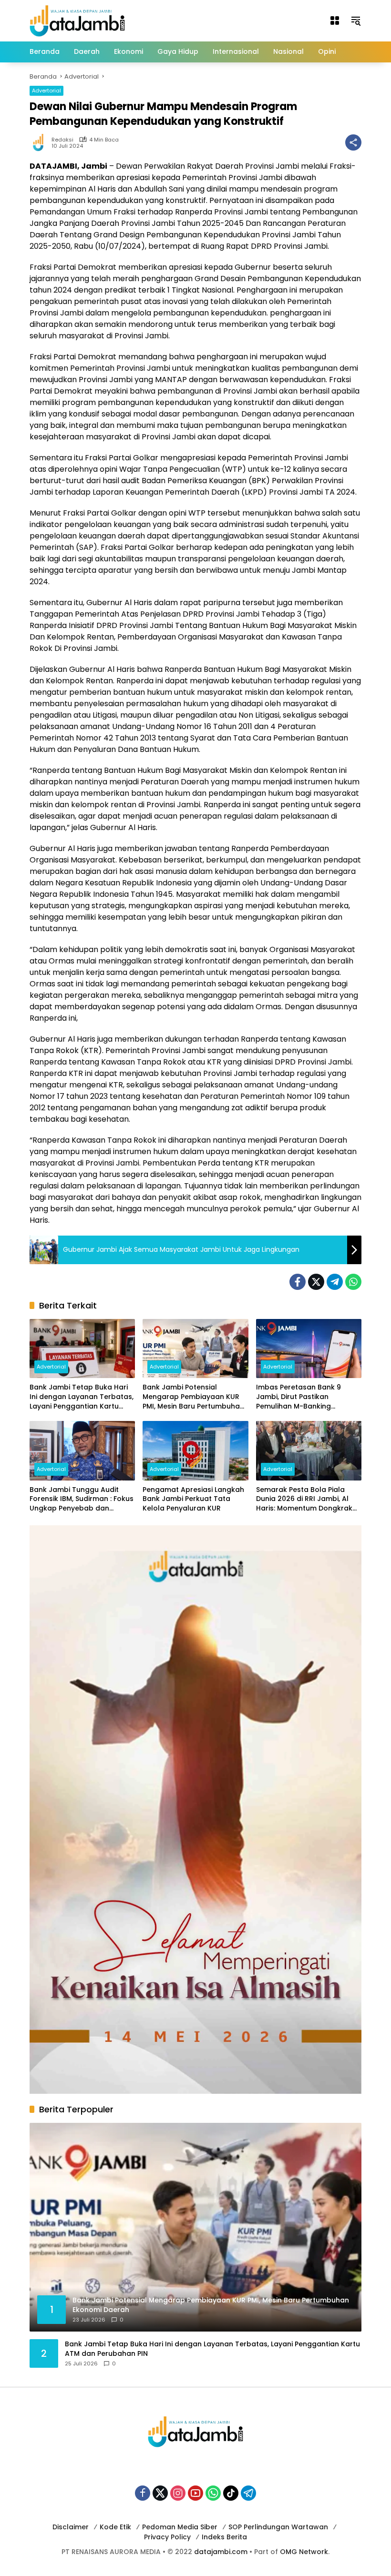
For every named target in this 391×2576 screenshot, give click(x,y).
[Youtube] (195, 2493)
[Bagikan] (353, 142)
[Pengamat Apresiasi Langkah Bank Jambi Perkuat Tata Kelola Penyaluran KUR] (195, 1450)
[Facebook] (298, 1282)
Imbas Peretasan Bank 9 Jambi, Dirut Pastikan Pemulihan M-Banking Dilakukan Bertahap (298, 1397)
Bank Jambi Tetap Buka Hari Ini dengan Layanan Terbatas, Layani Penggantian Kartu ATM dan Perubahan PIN (82, 1397)
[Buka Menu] (335, 20)
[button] (356, 20)
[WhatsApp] (353, 1282)
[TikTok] (231, 2493)
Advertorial (46, 91)
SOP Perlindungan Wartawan (278, 2527)
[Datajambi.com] (77, 20)
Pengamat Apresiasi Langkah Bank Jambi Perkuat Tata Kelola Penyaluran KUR (193, 1499)
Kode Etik (115, 2527)
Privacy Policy (167, 2537)
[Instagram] (178, 2493)
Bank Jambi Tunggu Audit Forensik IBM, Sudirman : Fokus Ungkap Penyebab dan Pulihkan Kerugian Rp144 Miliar (82, 1499)
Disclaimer (71, 2527)
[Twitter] (316, 1282)
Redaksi (62, 140)
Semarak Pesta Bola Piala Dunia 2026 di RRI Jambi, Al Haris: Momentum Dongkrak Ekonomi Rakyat (304, 1499)
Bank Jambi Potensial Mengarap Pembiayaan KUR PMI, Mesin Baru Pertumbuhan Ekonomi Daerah (193, 1397)
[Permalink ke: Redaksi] (41, 142)
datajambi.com (221, 2552)
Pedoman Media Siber (180, 2527)
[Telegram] (335, 1282)
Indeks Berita (224, 2537)
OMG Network (304, 2552)
